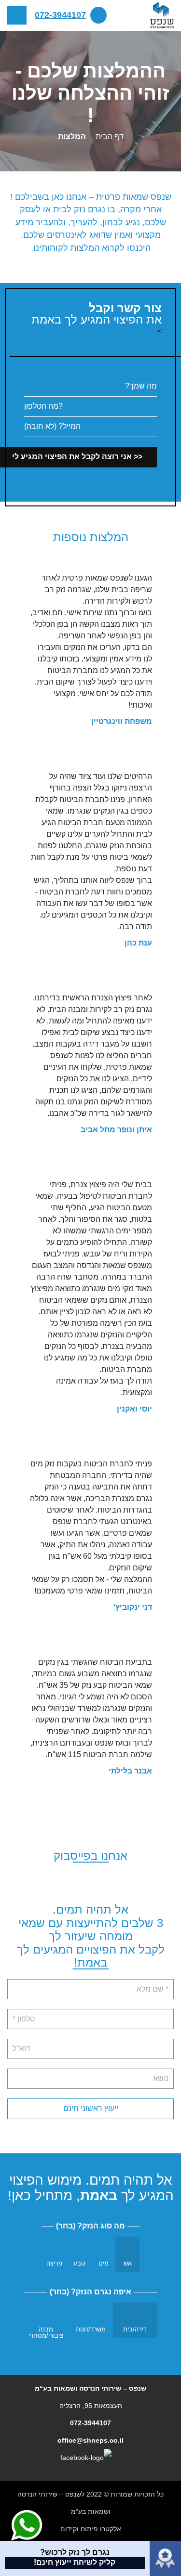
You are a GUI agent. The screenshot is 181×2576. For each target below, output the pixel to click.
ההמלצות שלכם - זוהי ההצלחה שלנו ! (90, 93)
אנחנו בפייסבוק (90, 1856)
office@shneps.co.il (90, 2440)
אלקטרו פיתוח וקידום (91, 2529)
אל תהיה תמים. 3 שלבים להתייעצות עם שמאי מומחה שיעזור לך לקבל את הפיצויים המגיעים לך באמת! (91, 1936)
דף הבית (110, 136)
